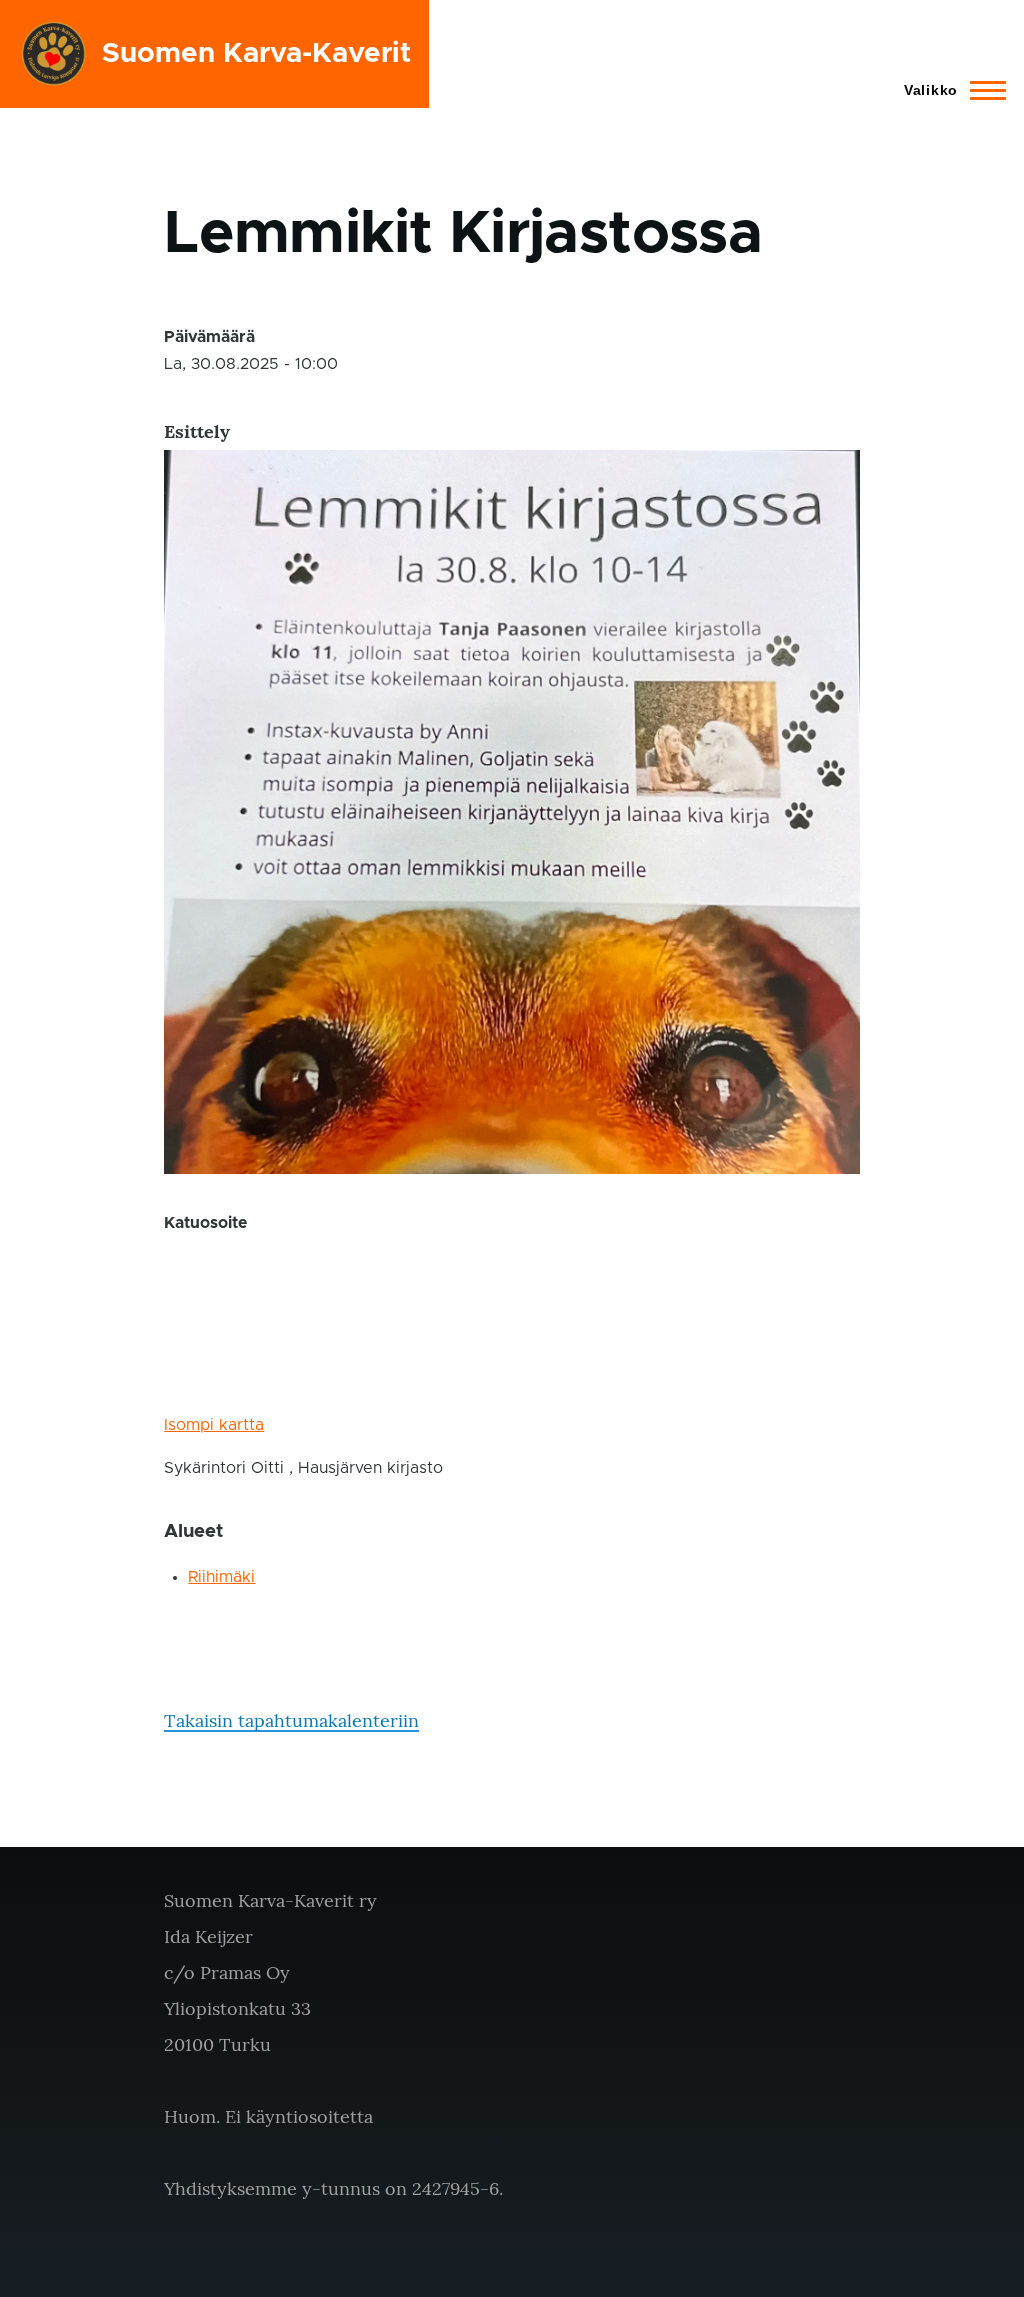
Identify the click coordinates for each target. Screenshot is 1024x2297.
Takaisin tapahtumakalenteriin (291, 1720)
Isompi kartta (214, 1425)
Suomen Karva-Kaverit (256, 54)
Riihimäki (221, 1577)
